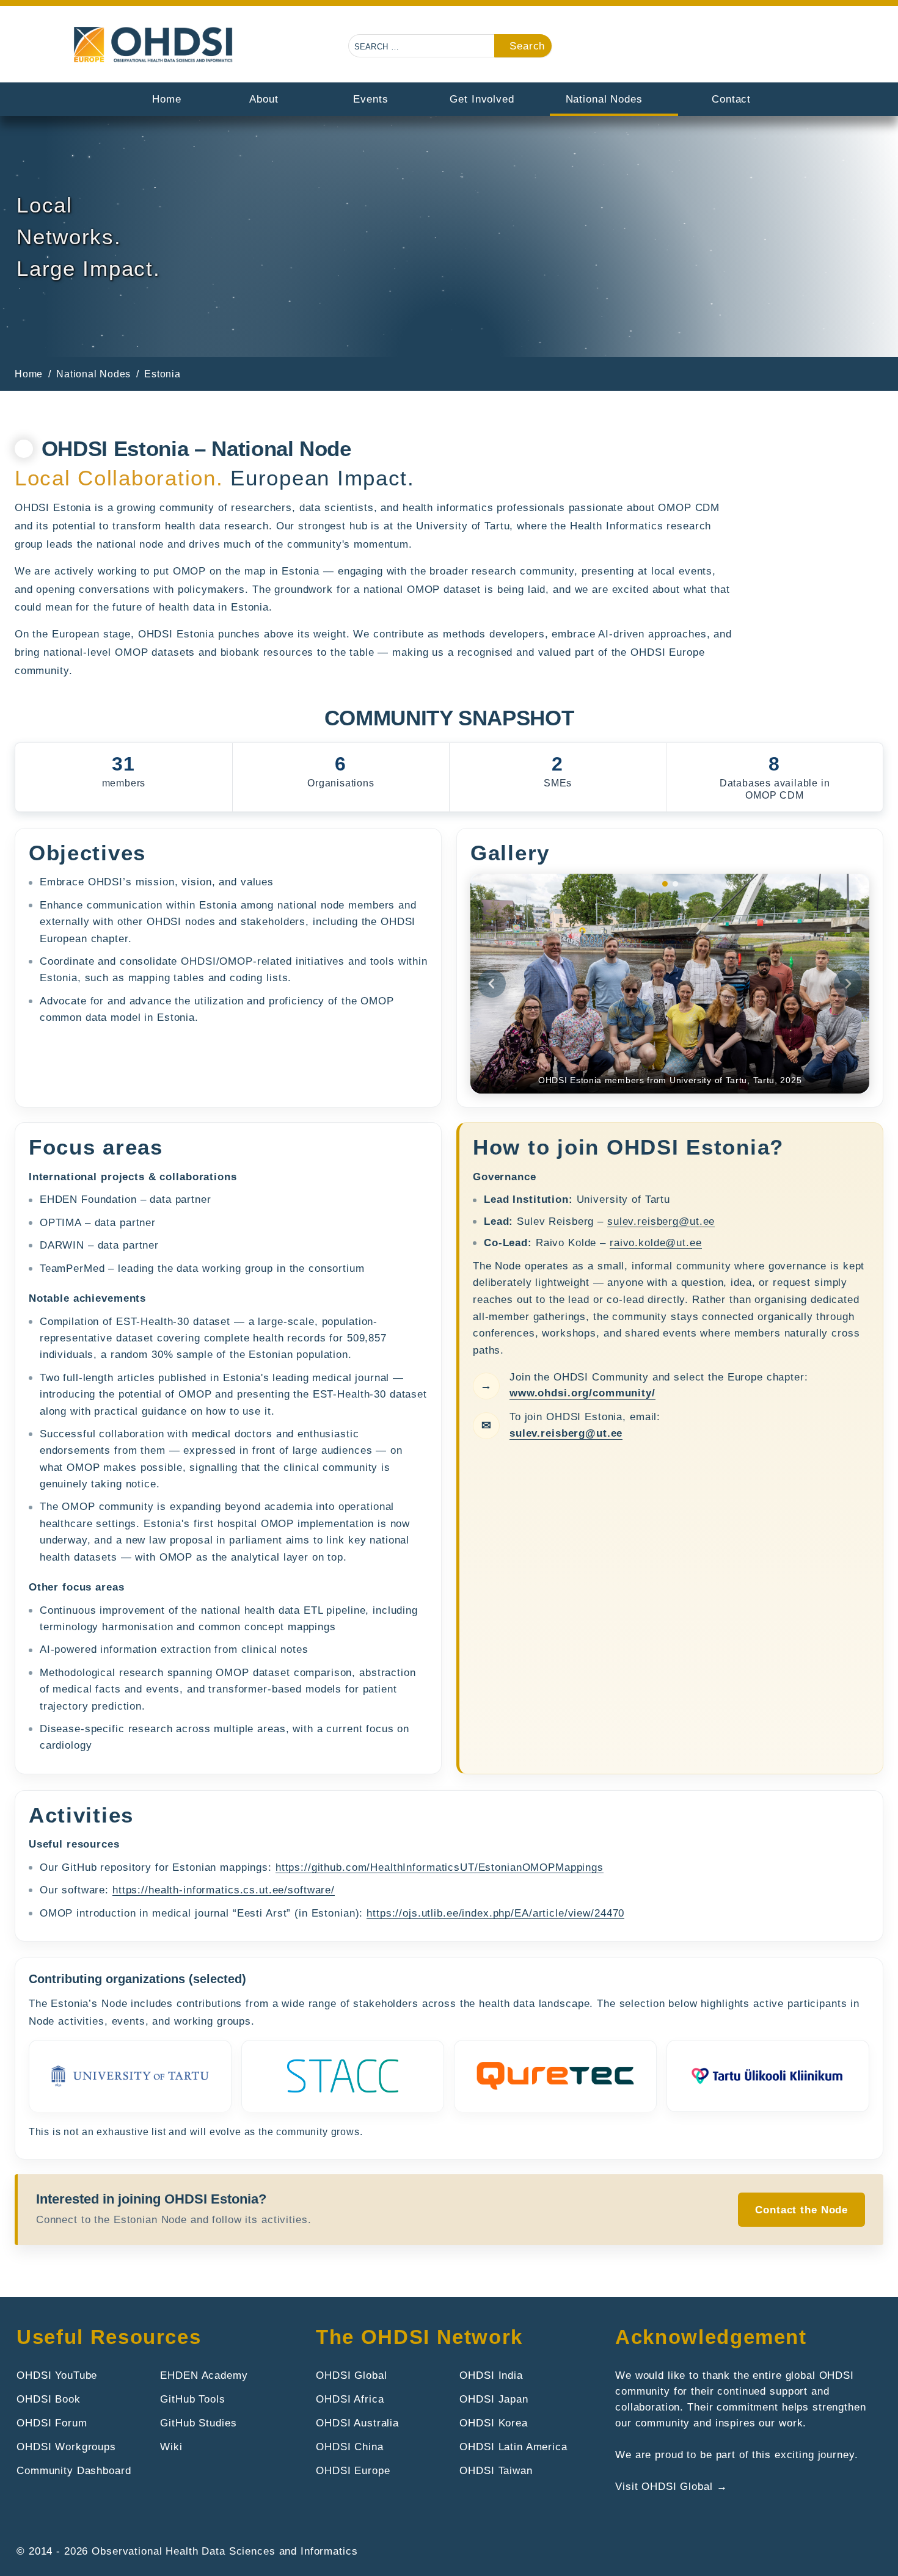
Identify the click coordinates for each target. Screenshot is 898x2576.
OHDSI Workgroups (66, 2447)
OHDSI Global (351, 2375)
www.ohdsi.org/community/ (582, 1393)
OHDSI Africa (350, 2399)
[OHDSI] (754, 48)
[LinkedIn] (817, 48)
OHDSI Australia (357, 2423)
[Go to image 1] (665, 884)
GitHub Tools (192, 2399)
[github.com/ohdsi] (785, 48)
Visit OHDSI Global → (671, 2486)
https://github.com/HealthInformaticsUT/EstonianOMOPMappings (440, 1867)
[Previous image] (492, 984)
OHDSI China (350, 2447)
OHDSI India (491, 2375)
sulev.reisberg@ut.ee (661, 1221)
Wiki (171, 2447)
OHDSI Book (49, 2399)
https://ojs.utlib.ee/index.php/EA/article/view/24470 (495, 1913)
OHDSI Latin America (513, 2447)
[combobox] (422, 46)
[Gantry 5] (154, 45)
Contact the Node (801, 2210)
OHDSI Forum (52, 2423)
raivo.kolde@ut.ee (656, 1243)
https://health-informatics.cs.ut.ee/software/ (224, 1890)
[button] (723, 48)
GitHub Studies (198, 2423)
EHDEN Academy (204, 2375)
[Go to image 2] (675, 884)
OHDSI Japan (494, 2399)
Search (527, 46)
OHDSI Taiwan (496, 2470)
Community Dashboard (74, 2470)
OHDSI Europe (353, 2470)
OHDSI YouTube (57, 2375)
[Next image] (848, 984)
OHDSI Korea (494, 2423)
